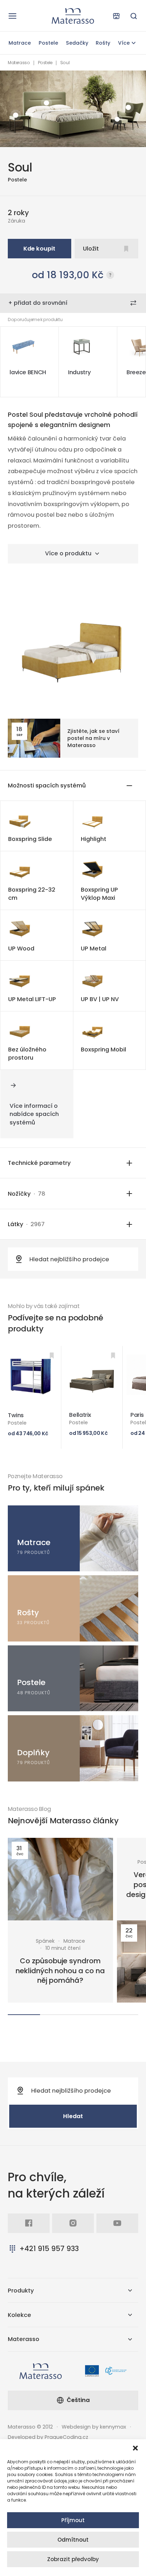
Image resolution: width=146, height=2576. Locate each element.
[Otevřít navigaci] (12, 16)
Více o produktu (68, 553)
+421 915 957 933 (49, 2249)
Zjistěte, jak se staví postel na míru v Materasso (93, 738)
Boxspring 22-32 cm (32, 894)
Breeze (136, 372)
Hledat (73, 2116)
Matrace (20, 43)
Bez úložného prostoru (27, 1054)
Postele (48, 43)
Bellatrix (80, 1415)
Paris (137, 1415)
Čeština (78, 2400)
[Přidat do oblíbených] (52, 1355)
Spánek (45, 1941)
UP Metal (94, 949)
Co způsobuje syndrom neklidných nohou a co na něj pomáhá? (60, 1971)
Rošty (103, 43)
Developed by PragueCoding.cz (48, 2437)
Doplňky (33, 1753)
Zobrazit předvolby (73, 2559)
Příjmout (73, 2520)
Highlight (94, 839)
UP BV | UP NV (100, 999)
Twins (16, 1415)
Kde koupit (39, 249)
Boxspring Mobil (103, 1050)
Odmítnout (73, 2540)
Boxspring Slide (30, 839)
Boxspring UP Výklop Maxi (99, 894)
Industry (79, 372)
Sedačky (77, 43)
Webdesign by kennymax (94, 2427)
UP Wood (21, 949)
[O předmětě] (128, 107)
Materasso (19, 63)
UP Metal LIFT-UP (32, 999)
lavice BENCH (28, 372)
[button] (135, 2448)
